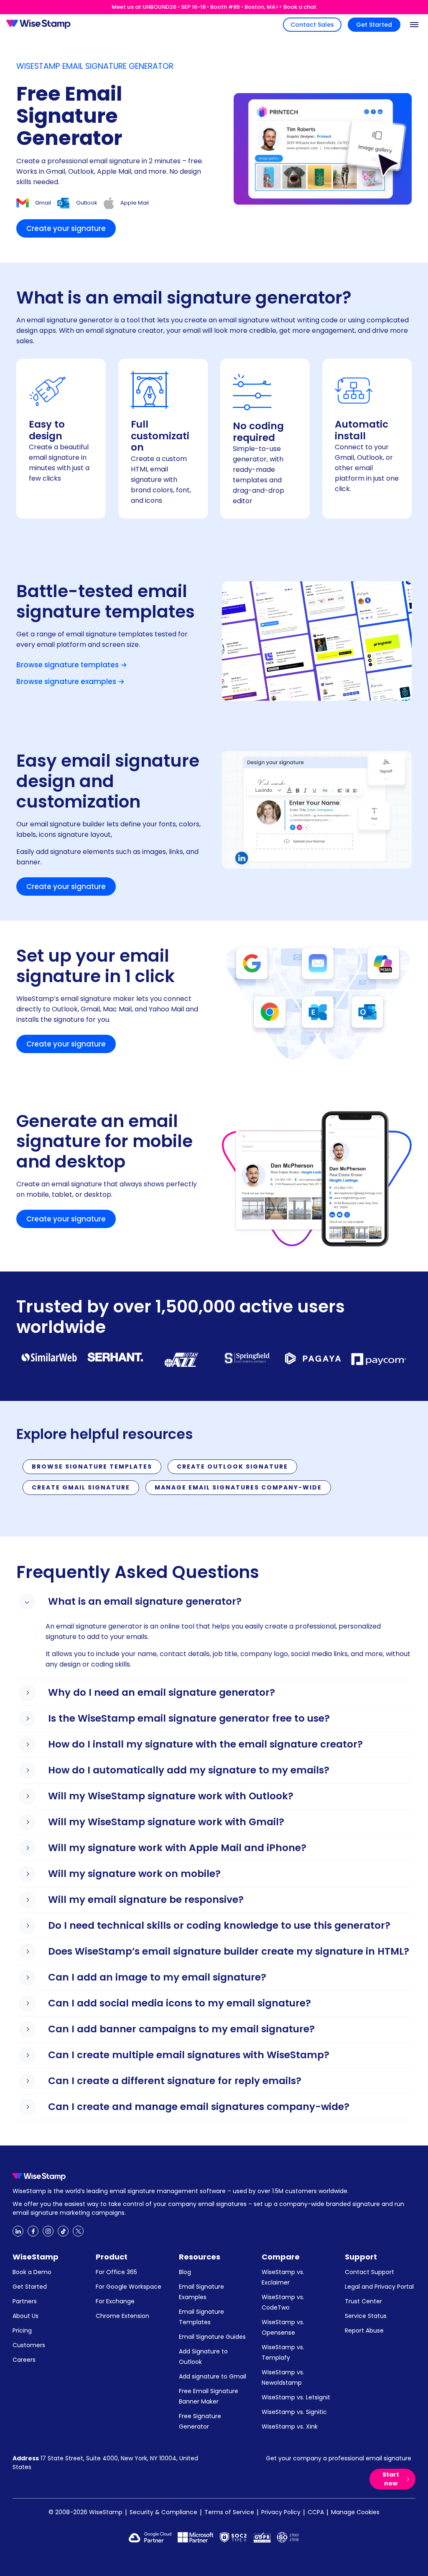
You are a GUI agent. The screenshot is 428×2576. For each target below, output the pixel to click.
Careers (24, 2360)
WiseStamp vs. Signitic (294, 2412)
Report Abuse (364, 2330)
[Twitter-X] (78, 2231)
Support (361, 2257)
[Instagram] (48, 2231)
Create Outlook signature (232, 1467)
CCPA (316, 2512)
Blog (185, 2272)
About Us (25, 2316)
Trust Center (363, 2301)
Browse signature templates (92, 1467)
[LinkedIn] (18, 2231)
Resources (200, 2257)
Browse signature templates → (72, 665)
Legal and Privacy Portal (379, 2287)
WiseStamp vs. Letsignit (296, 2397)
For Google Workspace (129, 2287)
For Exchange (115, 2301)
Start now (391, 2479)
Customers (29, 2345)
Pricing (22, 2330)
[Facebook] (33, 2231)
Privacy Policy (281, 2512)
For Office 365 (116, 2272)
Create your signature (66, 228)
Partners (25, 2301)
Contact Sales (312, 25)
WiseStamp (36, 2257)
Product (112, 2257)
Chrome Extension (122, 2316)
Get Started (374, 25)
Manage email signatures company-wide (238, 1487)
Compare (281, 2257)
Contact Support (369, 2272)
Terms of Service (229, 2512)
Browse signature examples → (70, 681)
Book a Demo (32, 2272)
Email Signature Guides (212, 2337)
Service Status (366, 2316)
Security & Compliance (163, 2512)
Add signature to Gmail (213, 2376)
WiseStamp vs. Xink (290, 2427)
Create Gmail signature (81, 1487)
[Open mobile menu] (414, 25)
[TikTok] (63, 2231)
